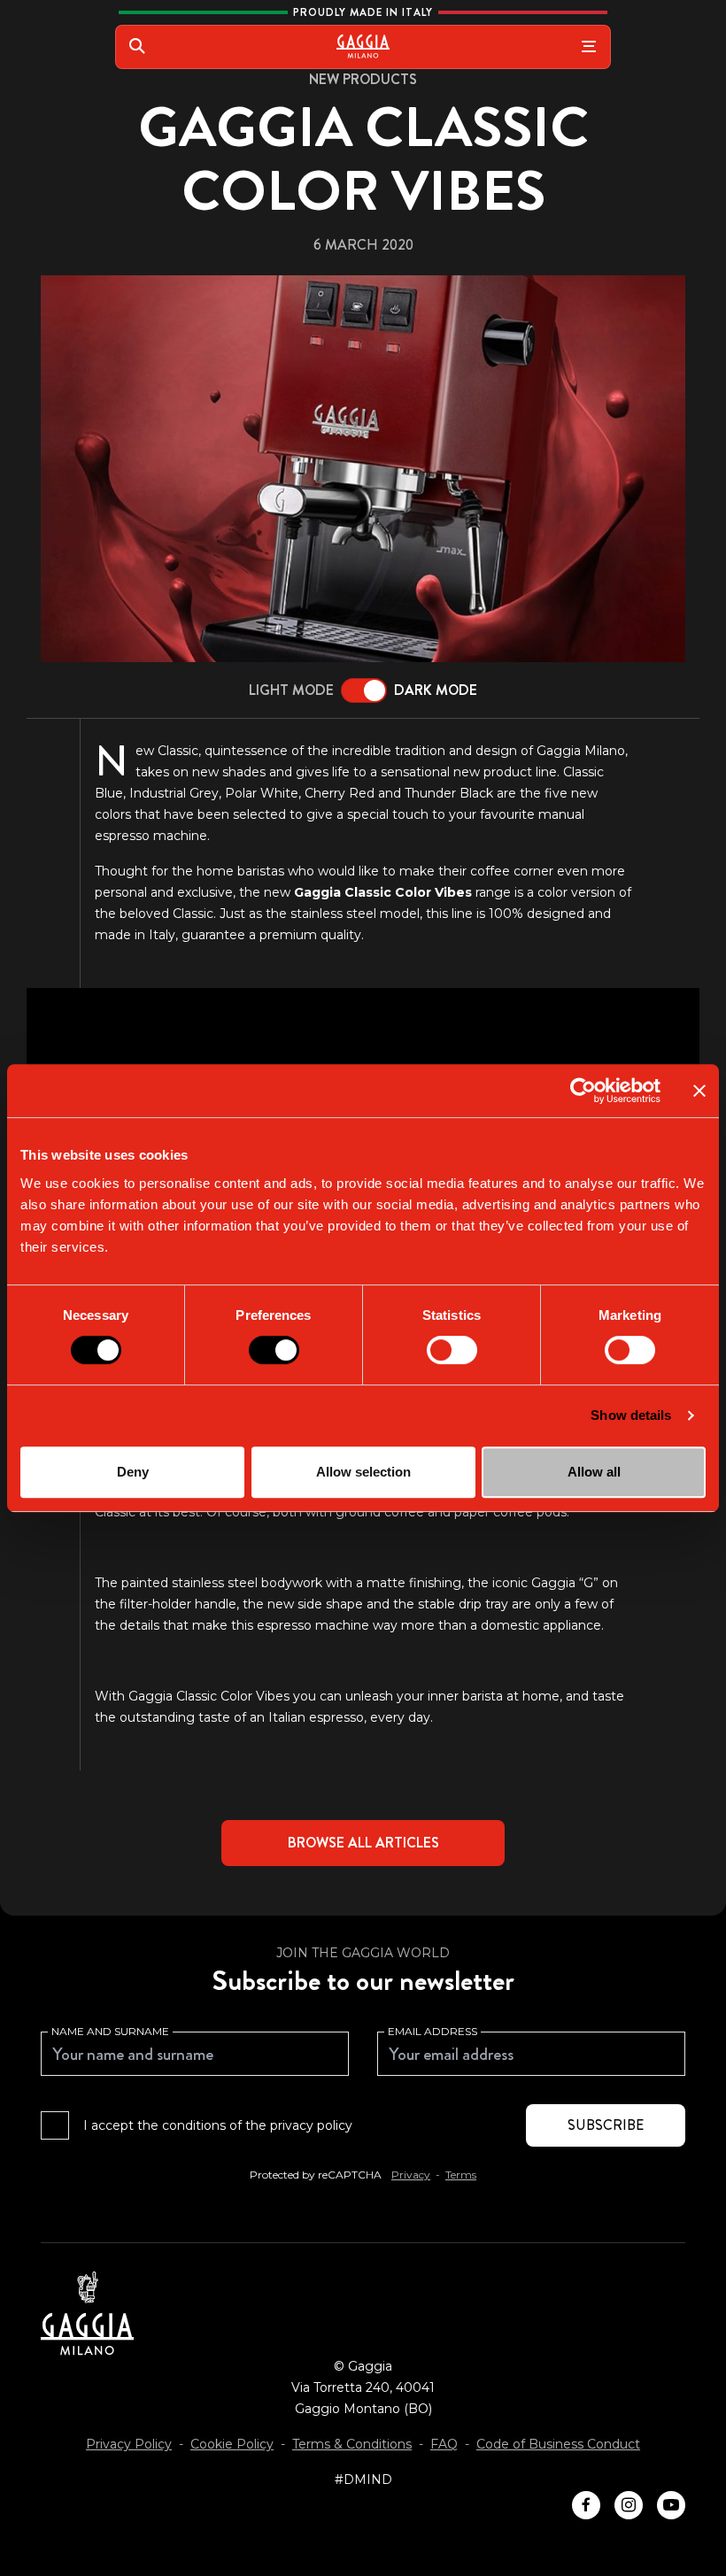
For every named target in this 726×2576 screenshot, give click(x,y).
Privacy (411, 2175)
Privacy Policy (129, 2444)
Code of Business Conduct (558, 2444)
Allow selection (363, 1472)
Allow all (594, 1472)
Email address (433, 2031)
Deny (133, 1472)
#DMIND (363, 2480)
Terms (461, 2175)
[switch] (274, 1350)
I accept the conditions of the (218, 2125)
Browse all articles (363, 1843)
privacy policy (311, 2125)
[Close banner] (699, 1091)
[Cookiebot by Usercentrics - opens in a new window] (583, 1091)
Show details (631, 1415)
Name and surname (110, 2031)
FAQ (444, 2444)
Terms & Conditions (352, 2444)
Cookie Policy (232, 2444)
